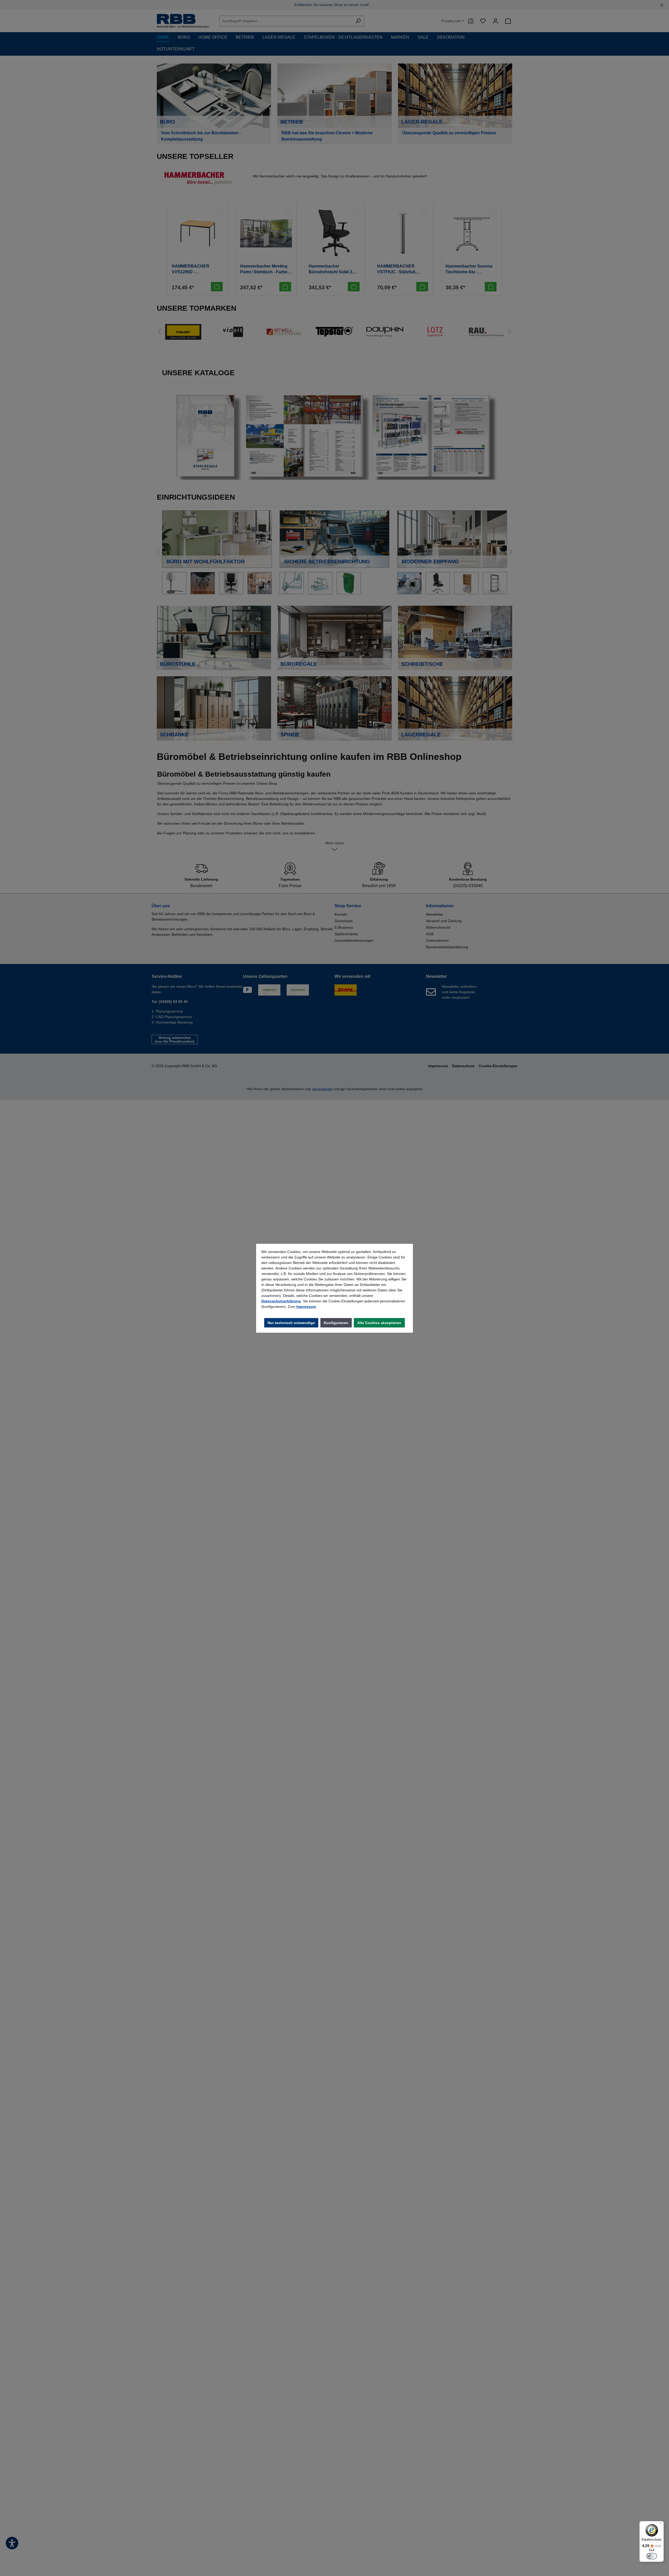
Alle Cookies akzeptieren (379, 1323)
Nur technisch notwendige (291, 1323)
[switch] (652, 2556)
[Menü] (661, 2524)
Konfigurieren (336, 1323)
